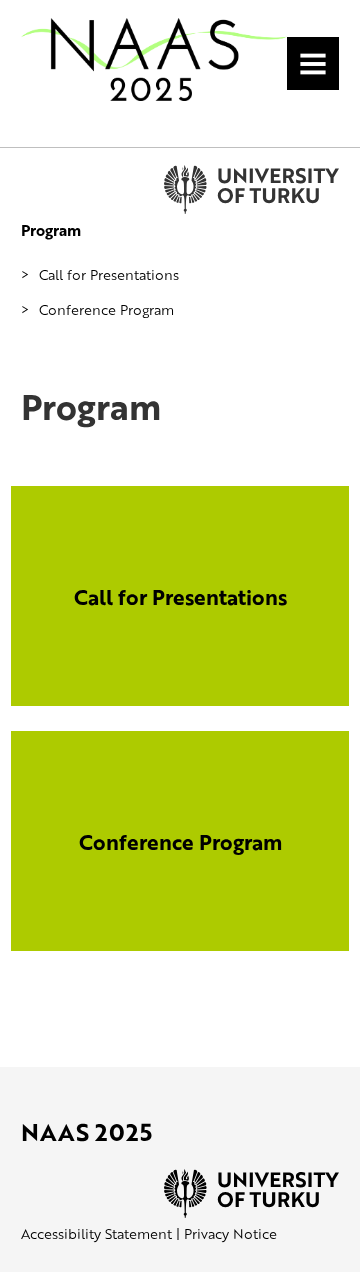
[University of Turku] (251, 1212)
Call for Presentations (109, 274)
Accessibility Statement (96, 1233)
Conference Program (106, 309)
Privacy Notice (230, 1233)
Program (51, 230)
